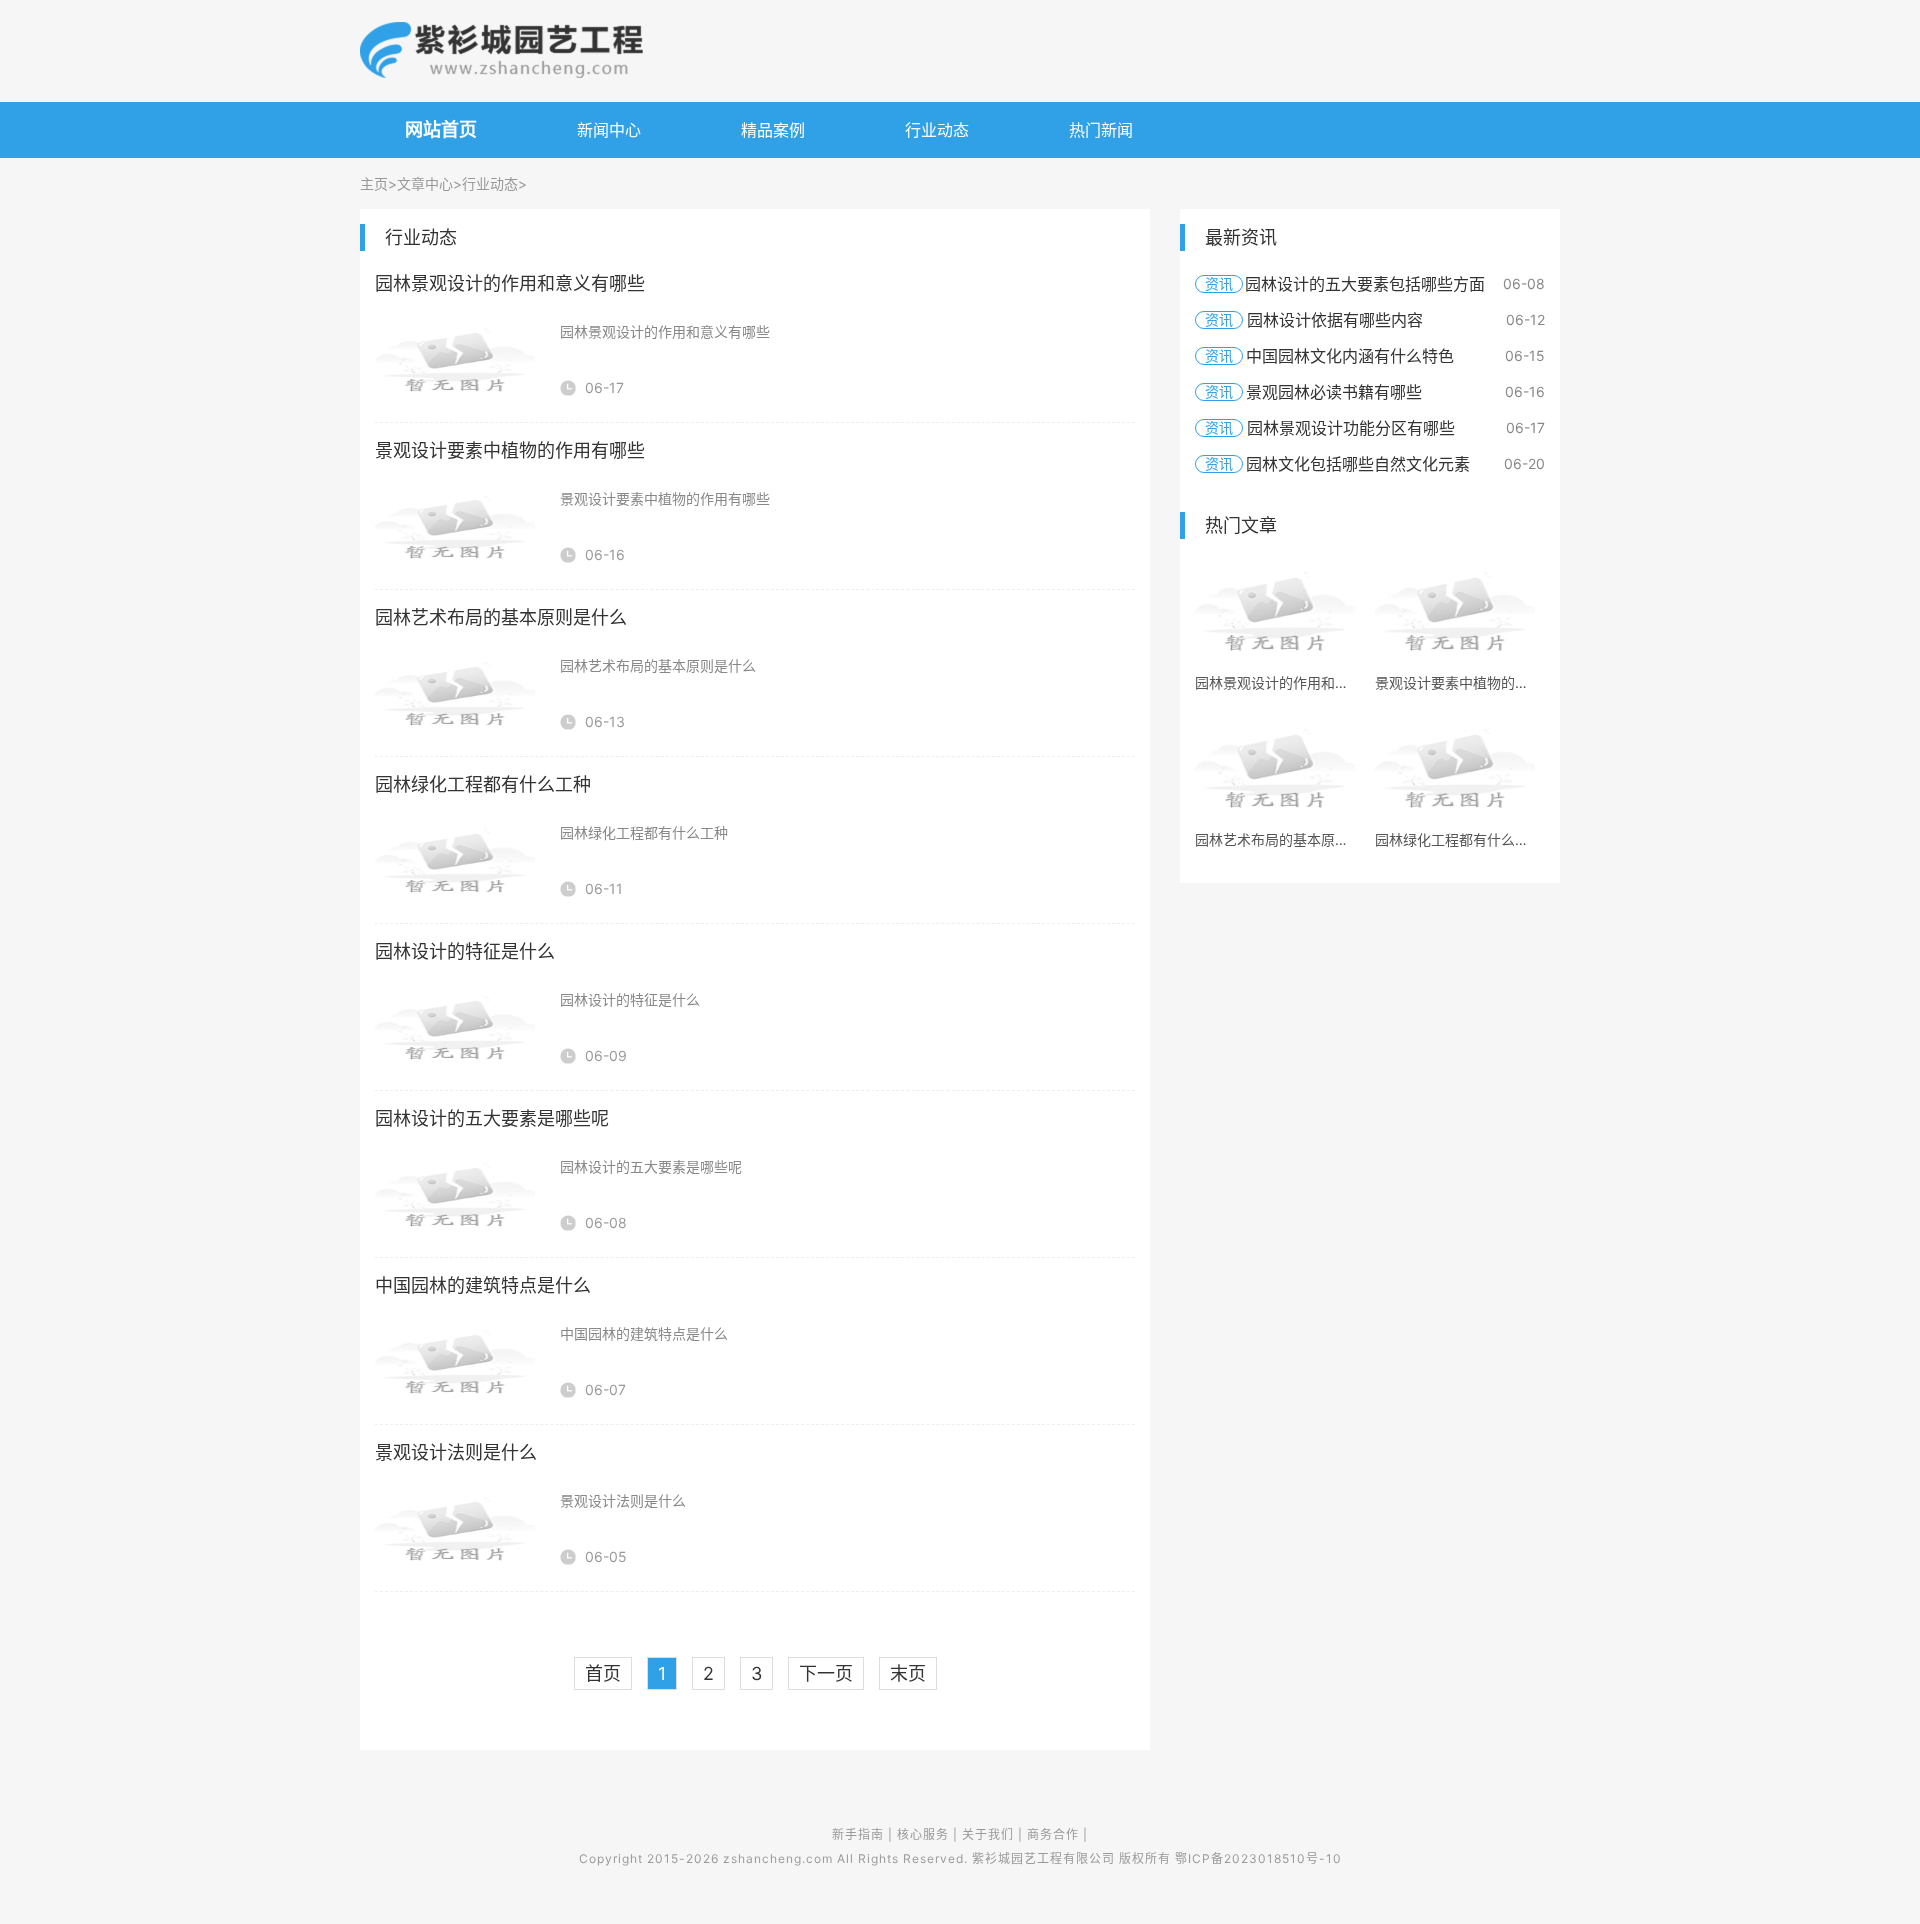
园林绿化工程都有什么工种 (483, 784)
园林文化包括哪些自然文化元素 (1358, 464)
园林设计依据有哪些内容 (1335, 320)
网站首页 (441, 129)
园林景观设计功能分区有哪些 (1351, 428)
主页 (374, 183)
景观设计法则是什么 (456, 1452)
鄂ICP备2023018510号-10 (1258, 1858)
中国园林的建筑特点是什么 (483, 1285)
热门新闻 (1101, 130)
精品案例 (773, 130)
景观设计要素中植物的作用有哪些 (510, 450)
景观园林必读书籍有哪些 (1334, 392)
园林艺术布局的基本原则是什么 (501, 617)
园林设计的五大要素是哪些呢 (492, 1118)
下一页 (826, 1673)
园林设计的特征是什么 (465, 951)
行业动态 (937, 130)
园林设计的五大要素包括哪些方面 (1365, 284)
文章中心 (425, 183)
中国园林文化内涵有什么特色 (1350, 356)
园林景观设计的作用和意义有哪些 (510, 283)
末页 (908, 1673)
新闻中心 (609, 130)
